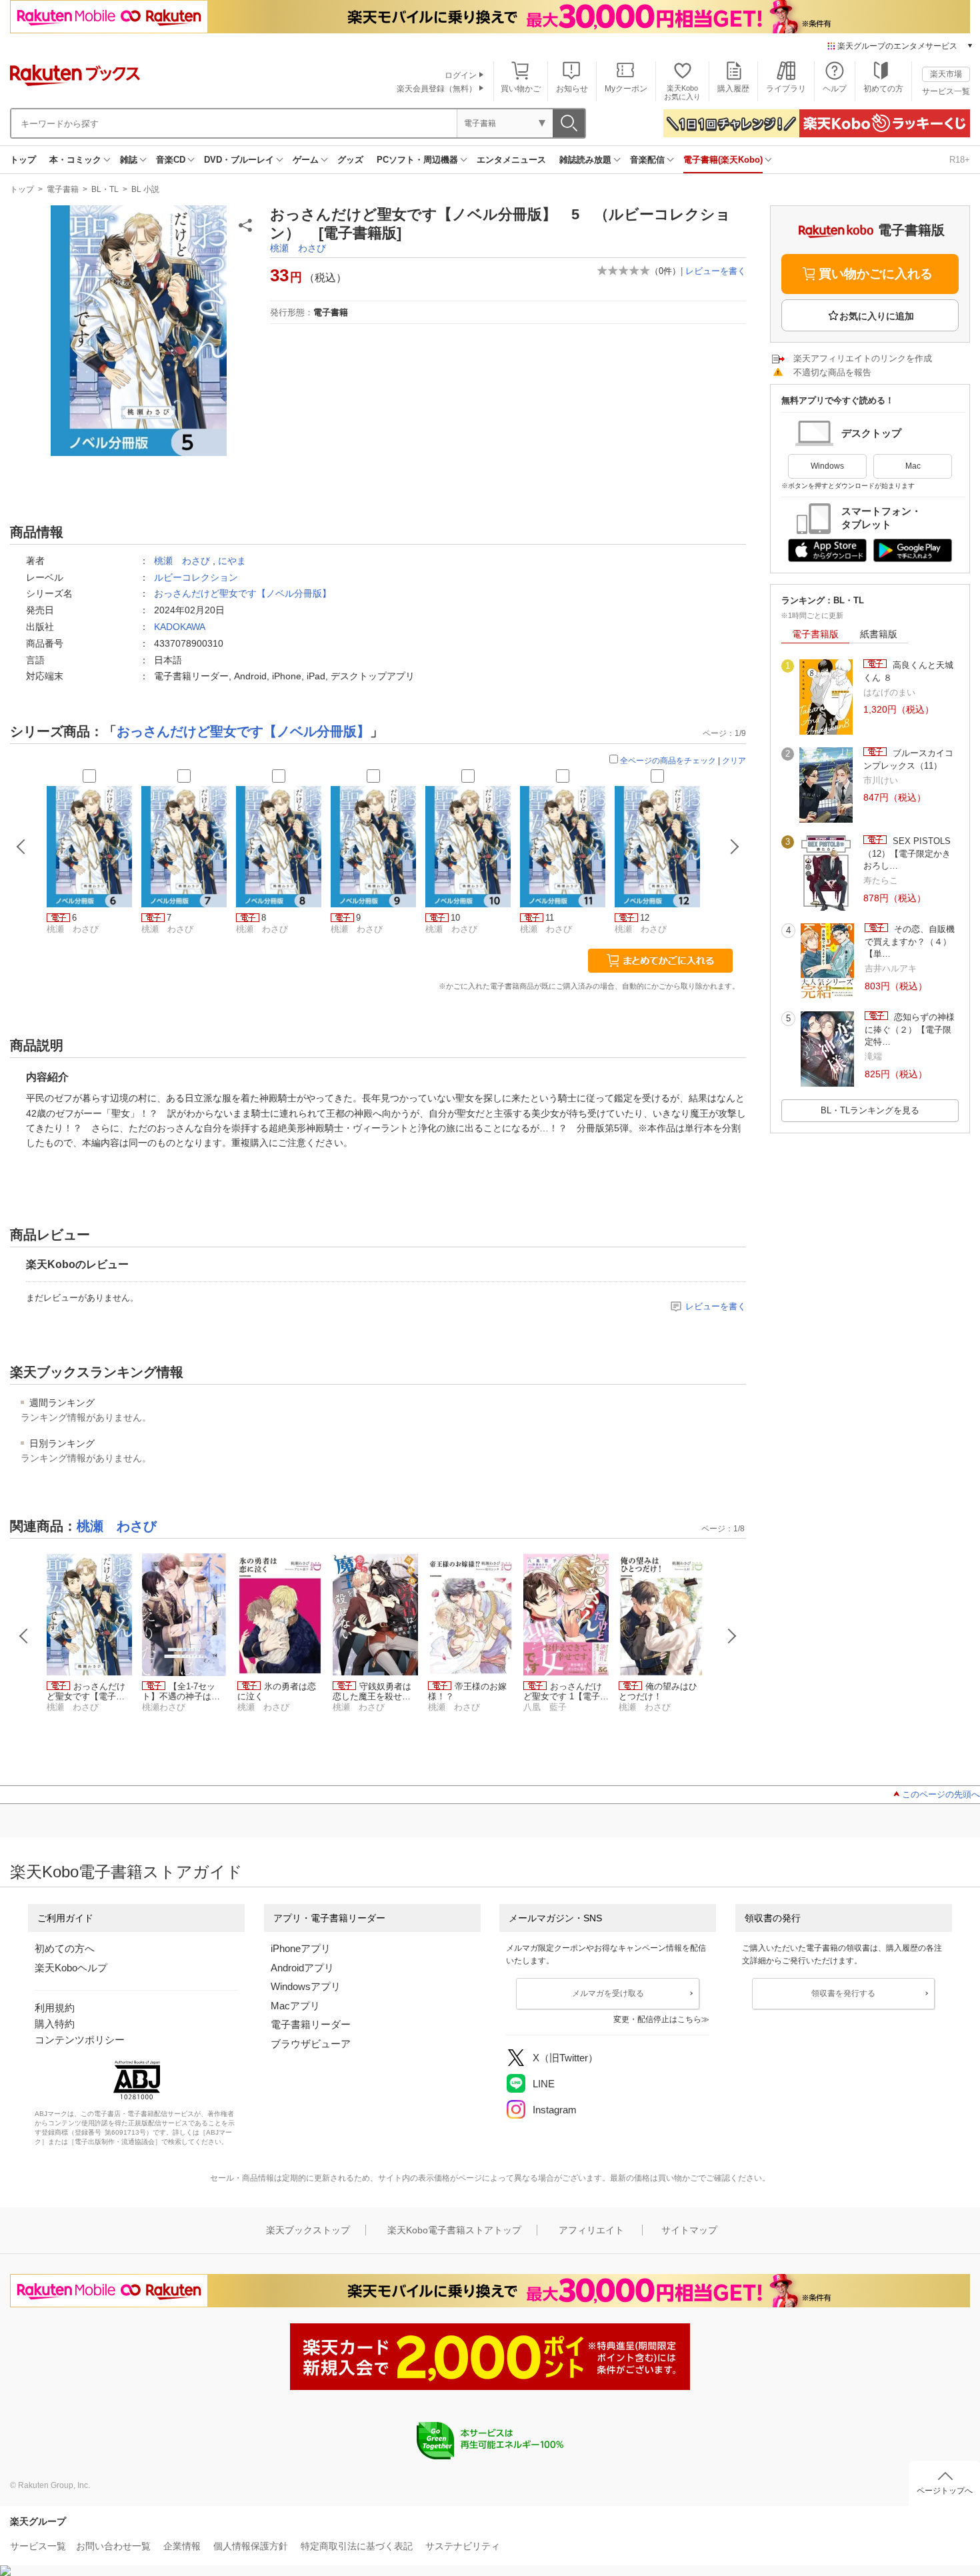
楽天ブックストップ (308, 2230)
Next (732, 1636)
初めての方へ (65, 1948)
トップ (23, 160)
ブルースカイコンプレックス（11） (908, 759)
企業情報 (182, 2546)
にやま (232, 561)
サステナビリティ (463, 2546)
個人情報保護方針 (251, 2546)
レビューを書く (716, 271)
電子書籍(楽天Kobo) (723, 160)
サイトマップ (689, 2230)
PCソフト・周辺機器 (417, 160)
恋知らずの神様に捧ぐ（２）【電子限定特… (910, 1029)
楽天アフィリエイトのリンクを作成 (863, 358)
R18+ (960, 160)
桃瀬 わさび (298, 248)
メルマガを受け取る (608, 1993)
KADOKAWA (180, 627)
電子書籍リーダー (311, 2024)
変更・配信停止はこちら (657, 2019)
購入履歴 (733, 89)
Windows (827, 466)
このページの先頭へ (941, 1794)
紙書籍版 (879, 634)
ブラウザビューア (311, 2044)
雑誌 (129, 160)
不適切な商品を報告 (832, 372)
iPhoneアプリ (301, 1948)
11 (550, 918)
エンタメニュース (511, 160)
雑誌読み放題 (585, 160)
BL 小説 (145, 189)
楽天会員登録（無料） (437, 89)
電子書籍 (63, 189)
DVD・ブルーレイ (239, 160)
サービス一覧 (946, 91)
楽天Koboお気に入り (682, 92)
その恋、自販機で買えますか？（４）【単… (910, 941)
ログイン (461, 75)
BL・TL (105, 189)
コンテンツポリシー (80, 2040)
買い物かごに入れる (876, 274)
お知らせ (572, 89)
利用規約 (55, 2008)
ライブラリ (786, 89)
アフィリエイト (591, 2230)
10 (455, 918)
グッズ (350, 160)
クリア (734, 761)
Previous (24, 1636)
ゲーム (306, 160)
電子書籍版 (815, 634)
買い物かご (521, 89)
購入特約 (55, 2024)
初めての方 (883, 89)
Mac (913, 466)
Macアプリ (295, 2006)
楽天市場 (946, 74)
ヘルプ (835, 89)
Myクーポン (626, 89)
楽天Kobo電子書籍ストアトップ (454, 2230)
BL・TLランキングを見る (870, 1110)
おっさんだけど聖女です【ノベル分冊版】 (243, 593)
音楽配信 (647, 160)
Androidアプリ (302, 1968)
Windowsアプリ (306, 1986)
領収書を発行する (843, 1993)
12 (645, 918)
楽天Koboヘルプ (71, 1968)
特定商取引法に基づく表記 (357, 2546)
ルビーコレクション (196, 577)
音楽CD (171, 160)
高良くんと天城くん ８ (908, 671)
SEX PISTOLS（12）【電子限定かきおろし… (907, 853)
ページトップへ (945, 2491)
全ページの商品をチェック (668, 761)
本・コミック (75, 160)
